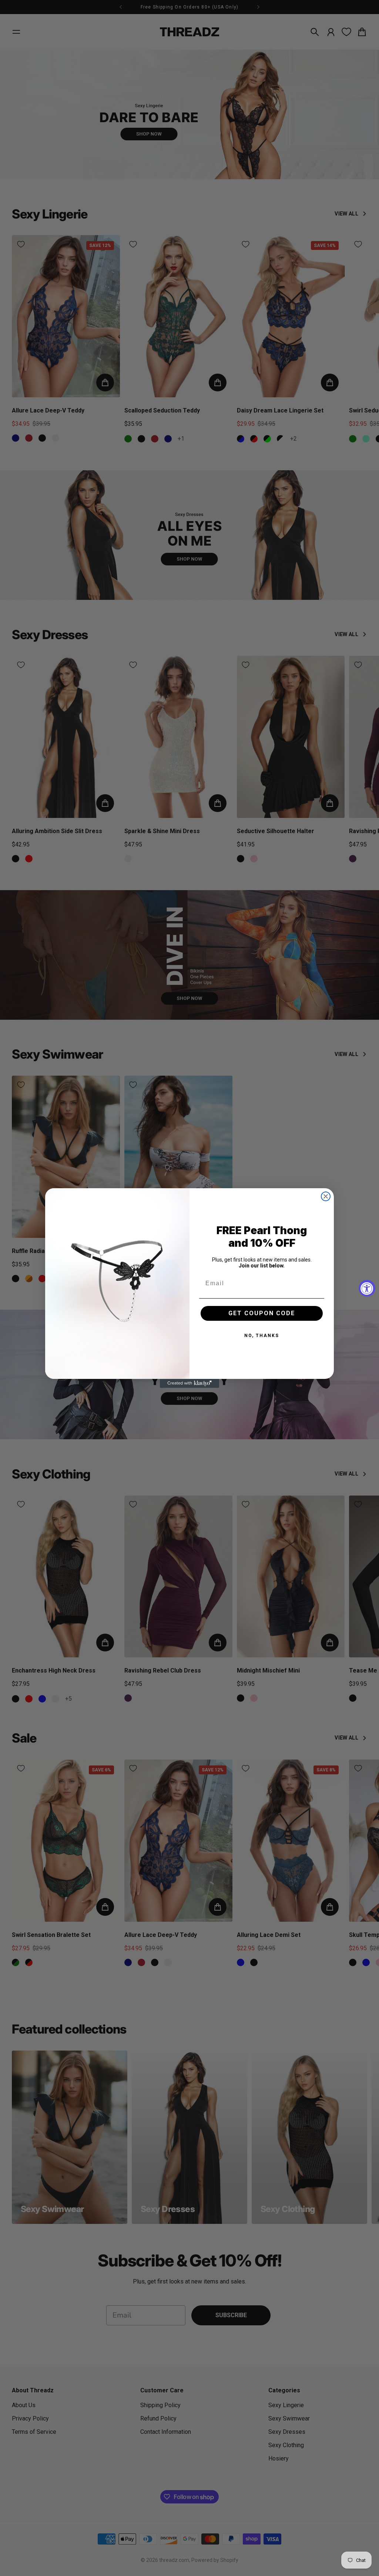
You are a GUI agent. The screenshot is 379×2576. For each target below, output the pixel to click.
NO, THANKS (262, 1336)
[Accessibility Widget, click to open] (367, 1288)
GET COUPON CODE (262, 1313)
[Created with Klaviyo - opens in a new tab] (189, 1383)
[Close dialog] (326, 1196)
